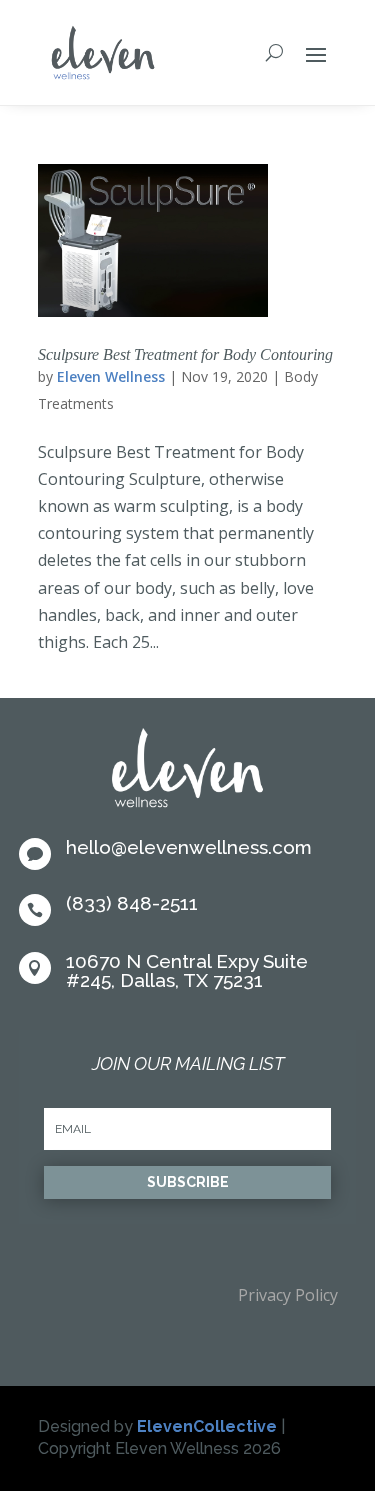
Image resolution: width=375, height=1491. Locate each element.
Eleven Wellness (111, 376)
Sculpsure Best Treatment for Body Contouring (185, 354)
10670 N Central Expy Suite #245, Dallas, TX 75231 (187, 970)
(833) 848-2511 (132, 903)
